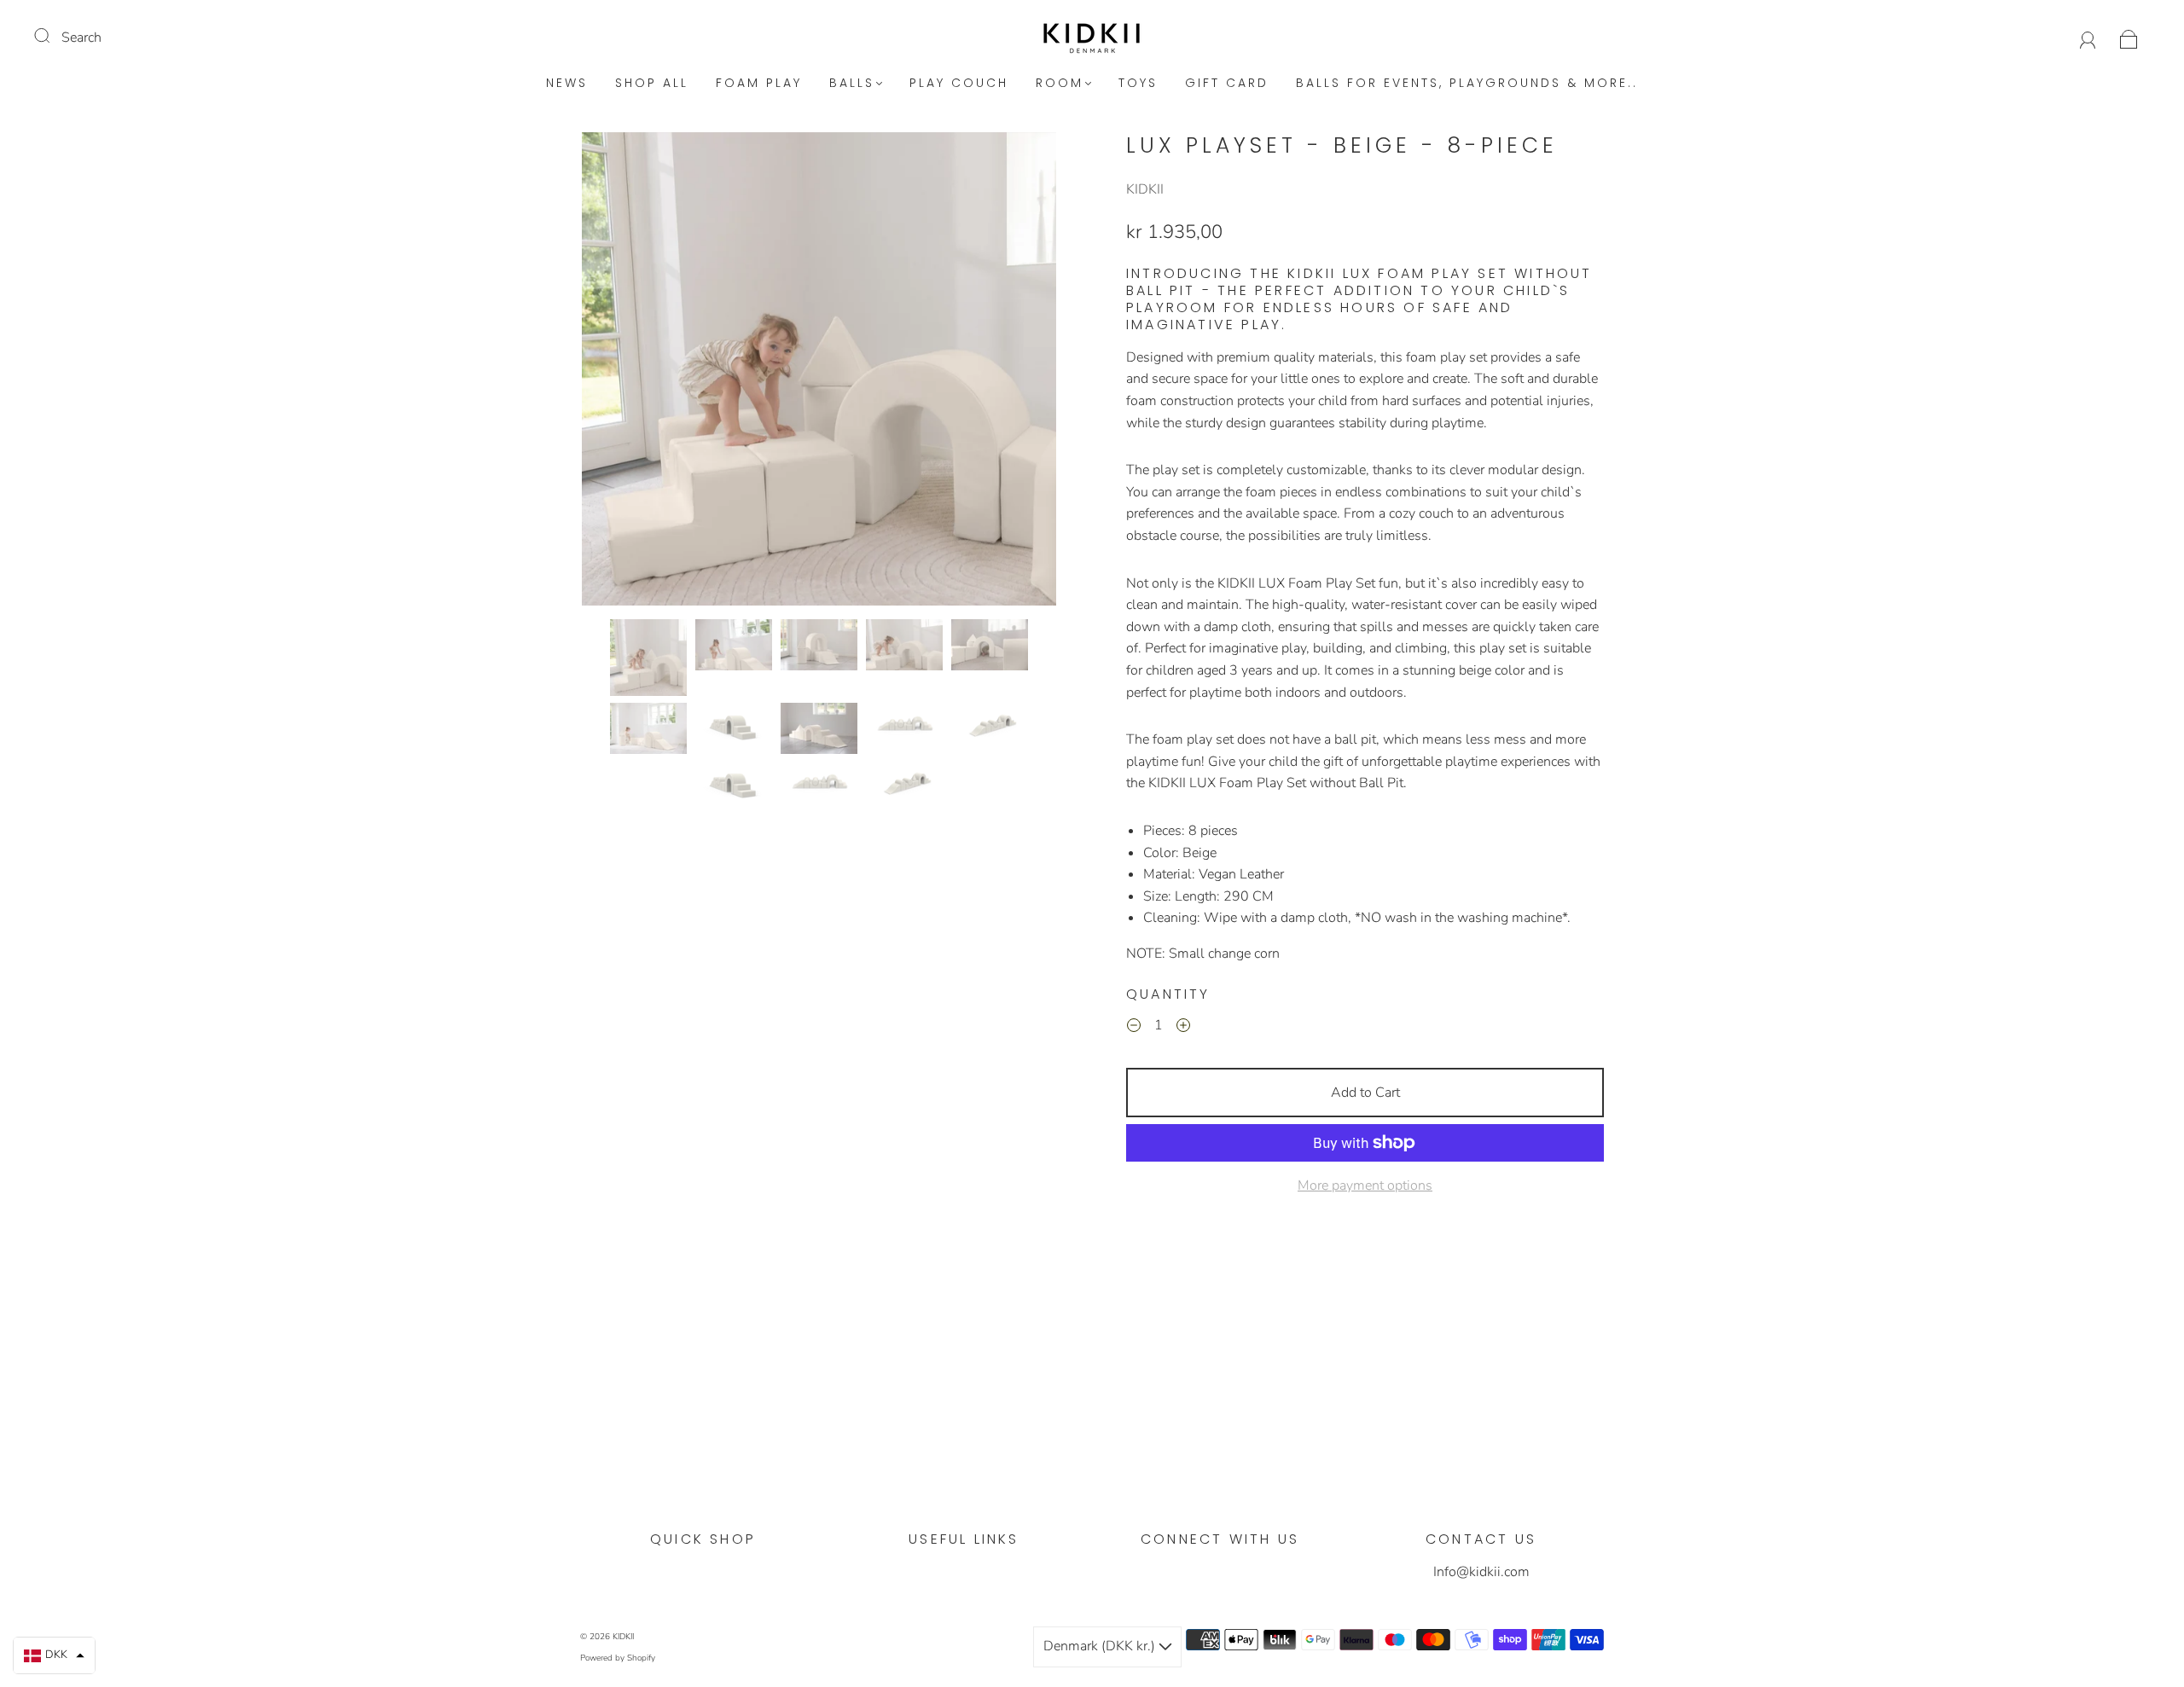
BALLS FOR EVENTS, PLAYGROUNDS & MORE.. (1467, 84)
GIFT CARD (1227, 84)
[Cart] (2129, 38)
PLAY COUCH (959, 84)
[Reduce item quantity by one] (1134, 1029)
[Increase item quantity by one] (1183, 1029)
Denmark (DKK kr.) (1101, 1646)
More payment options (1365, 1186)
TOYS (1138, 84)
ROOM (1060, 84)
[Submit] (53, 36)
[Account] (2088, 38)
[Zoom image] (819, 373)
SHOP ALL (652, 84)
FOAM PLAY (759, 84)
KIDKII (1145, 189)
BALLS (852, 84)
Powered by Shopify (618, 1658)
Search (81, 38)
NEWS (567, 84)
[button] (629, 373)
